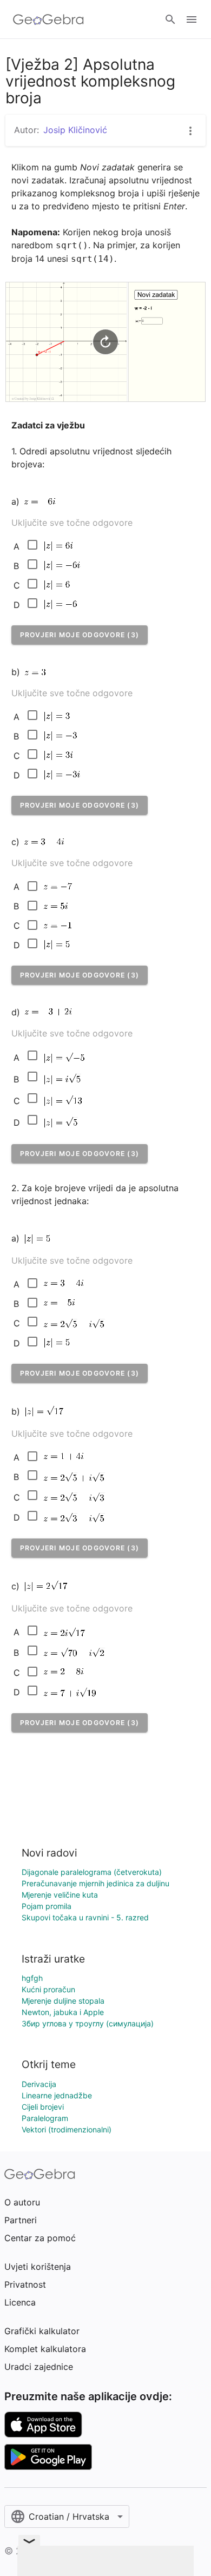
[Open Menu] (192, 19)
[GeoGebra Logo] (48, 19)
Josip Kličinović (75, 130)
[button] (80, 635)
